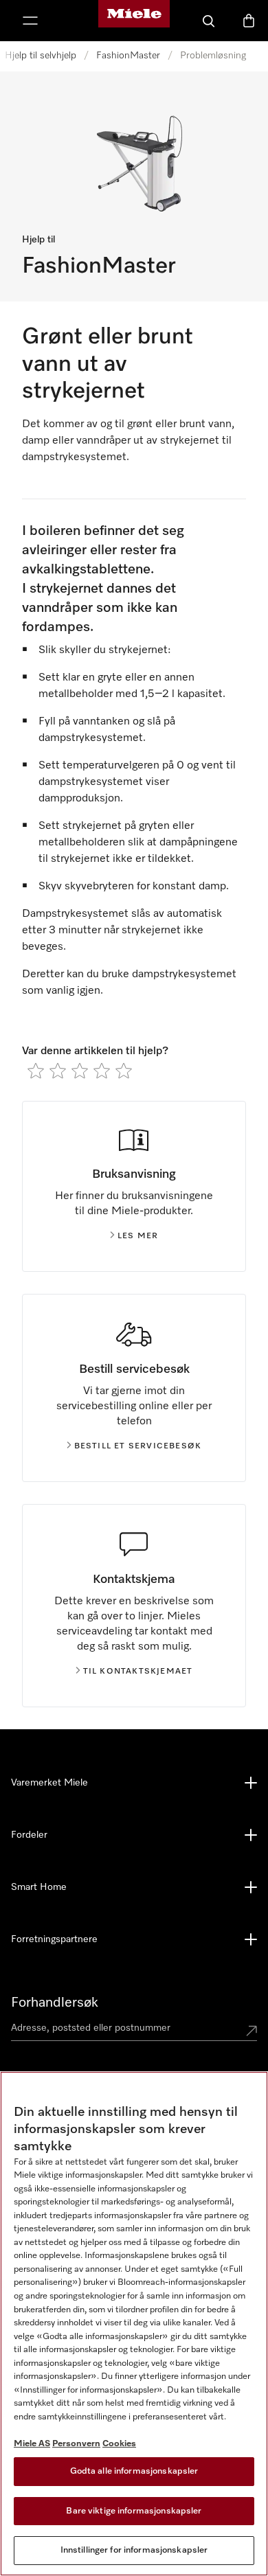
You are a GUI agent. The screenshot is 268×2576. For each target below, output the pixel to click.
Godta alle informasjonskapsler (134, 2471)
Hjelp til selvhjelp (41, 56)
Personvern (76, 2444)
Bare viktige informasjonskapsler (134, 2511)
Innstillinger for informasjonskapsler (134, 2550)
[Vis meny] (30, 21)
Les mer (138, 1236)
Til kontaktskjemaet (138, 1672)
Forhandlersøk (55, 2003)
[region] (134, 2324)
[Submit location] (252, 2031)
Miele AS (32, 2444)
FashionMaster (128, 56)
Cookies (119, 2444)
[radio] (36, 1071)
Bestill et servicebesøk (138, 1446)
